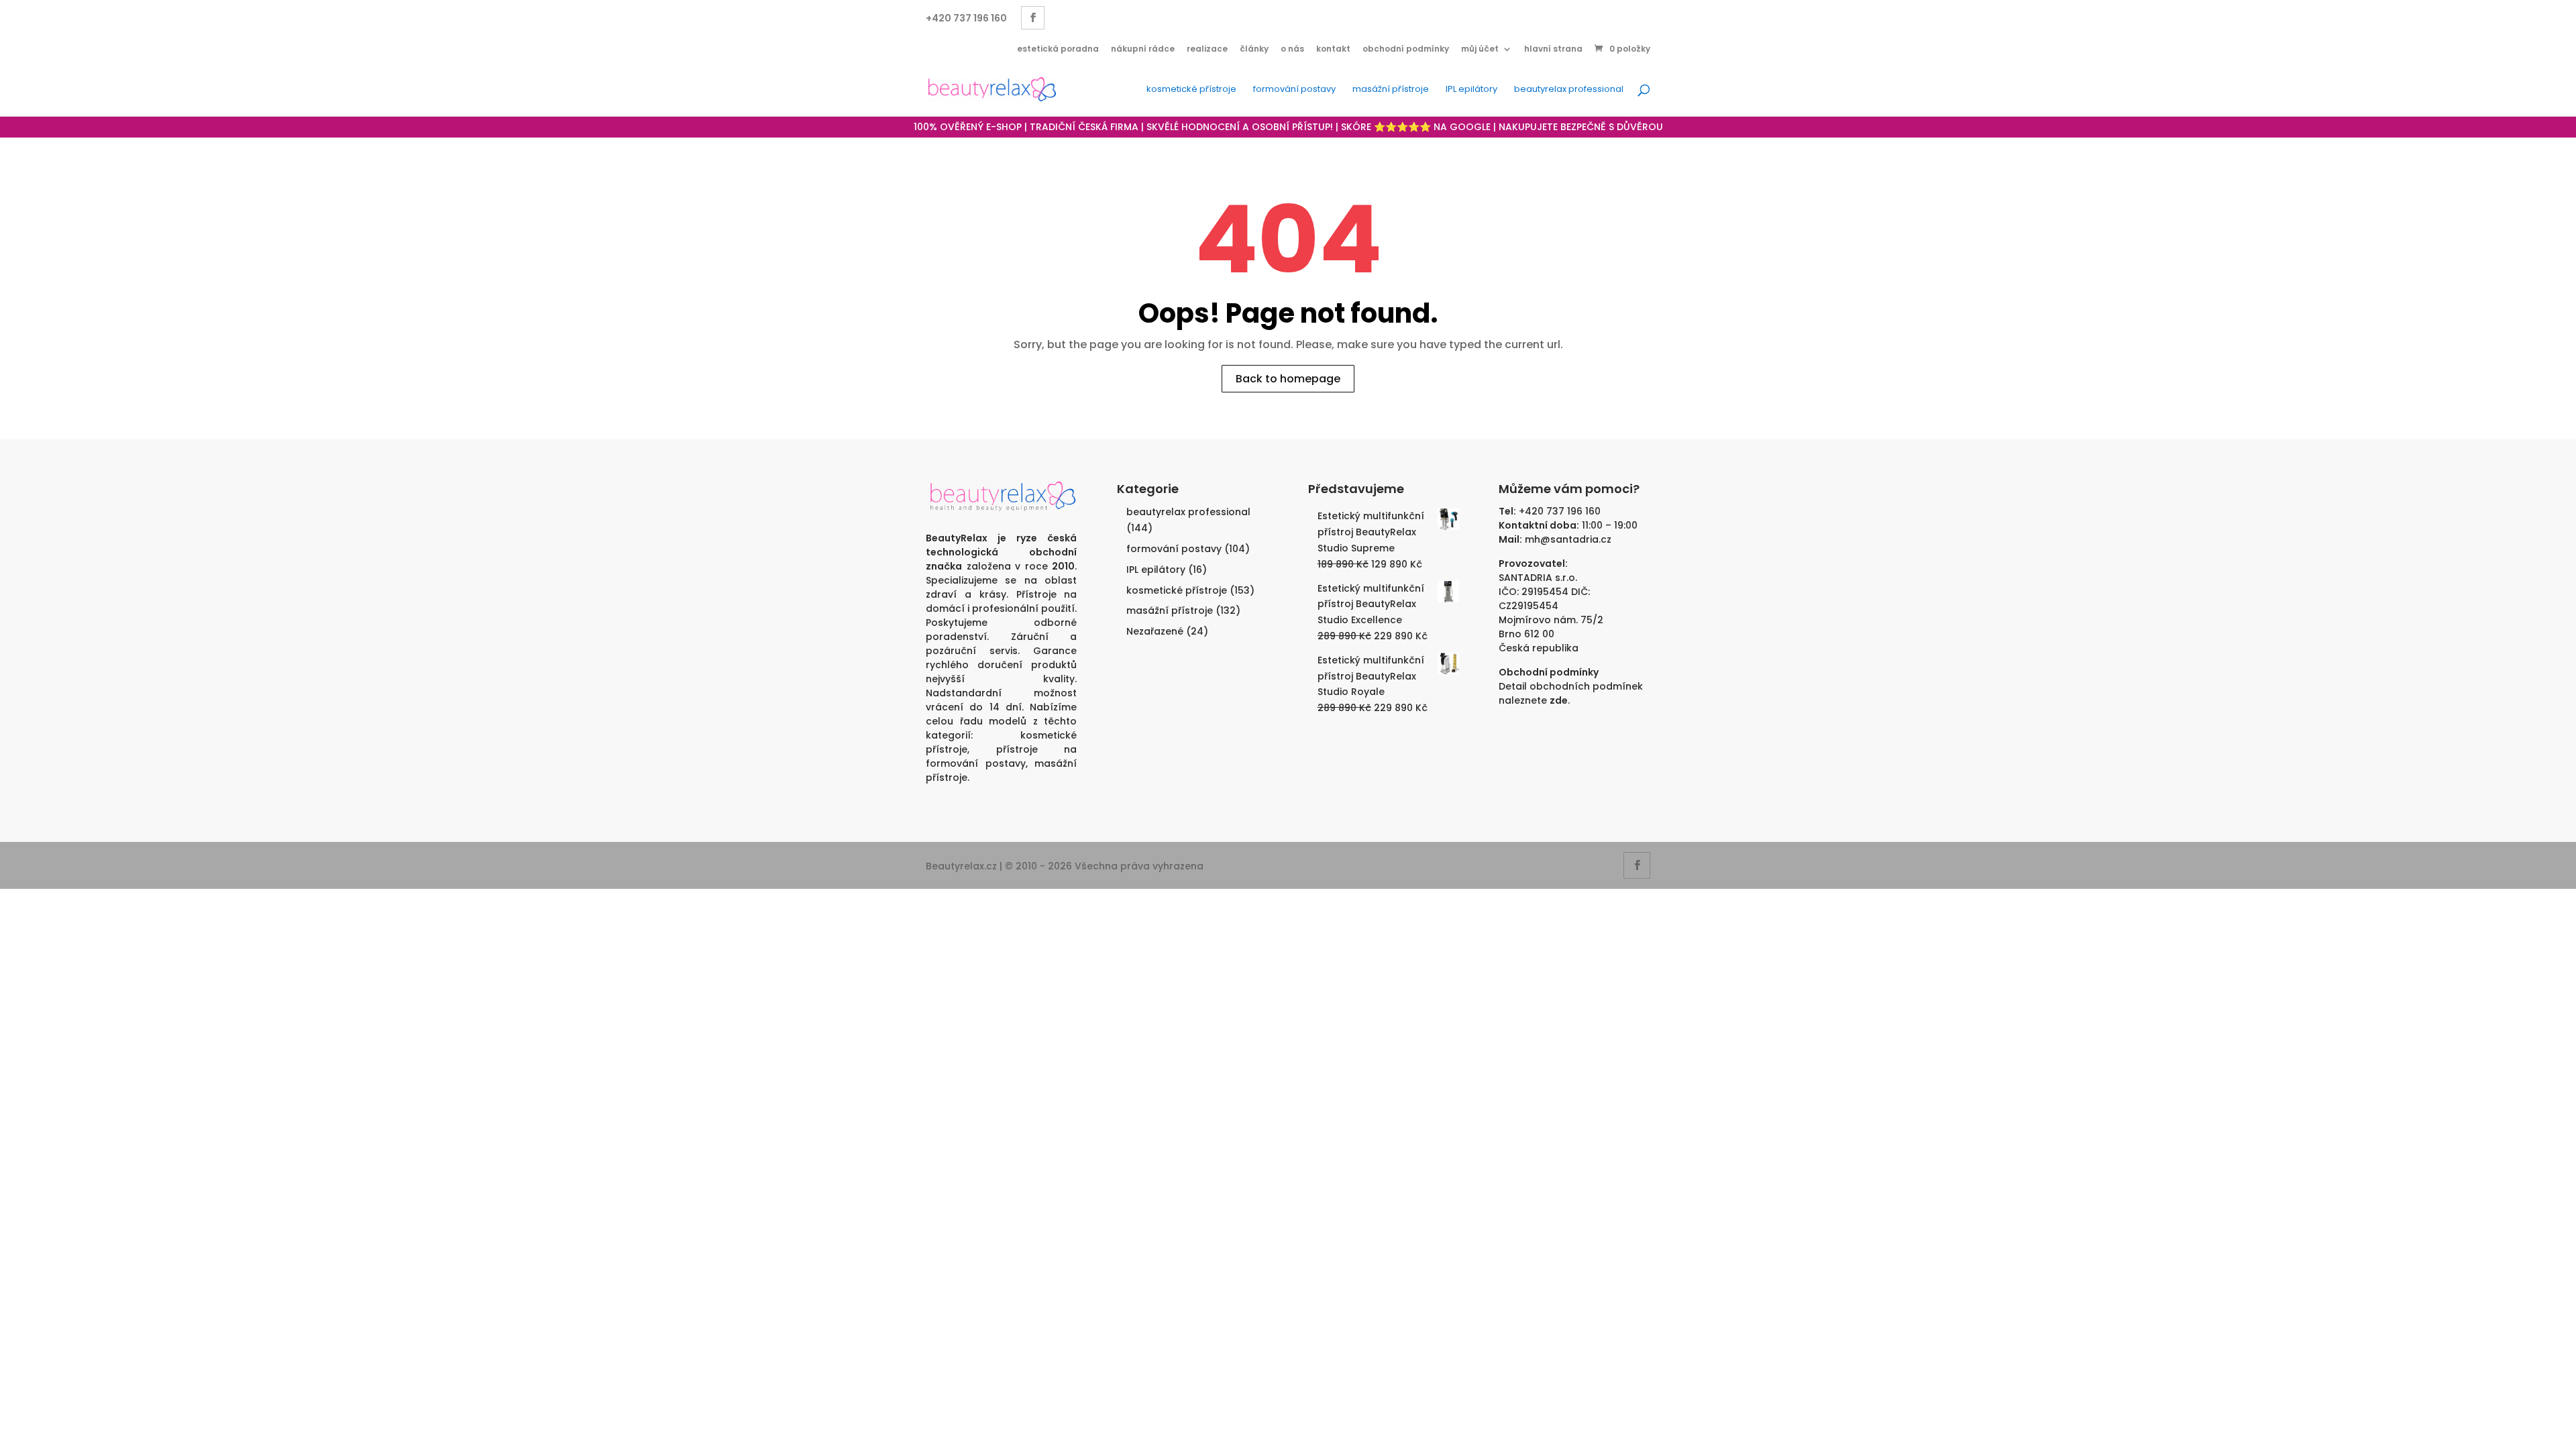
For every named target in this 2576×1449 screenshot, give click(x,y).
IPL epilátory (1471, 90)
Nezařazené (1155, 631)
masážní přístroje (1391, 90)
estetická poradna (1058, 49)
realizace (1207, 49)
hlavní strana (1553, 49)
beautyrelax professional (1569, 90)
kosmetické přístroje (1191, 90)
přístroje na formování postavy (1001, 756)
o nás (1292, 49)
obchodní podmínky (1406, 49)
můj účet (1480, 49)
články (1254, 49)
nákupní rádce (1143, 49)
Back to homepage (1288, 379)
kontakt (1333, 49)
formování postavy (1294, 90)
